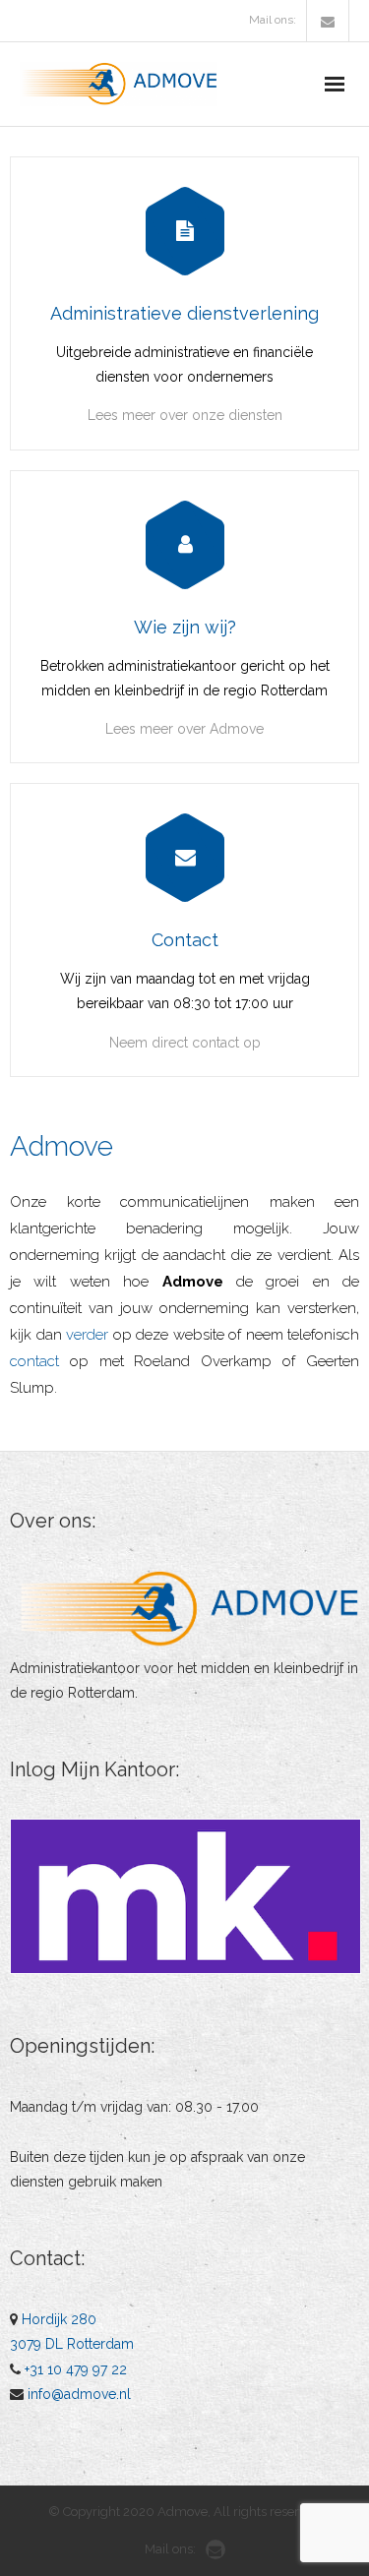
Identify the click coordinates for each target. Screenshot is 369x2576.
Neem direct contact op (185, 1043)
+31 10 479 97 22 (76, 2369)
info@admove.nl (79, 2394)
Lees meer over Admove (184, 729)
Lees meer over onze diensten (185, 415)
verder (87, 1335)
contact (34, 1361)
